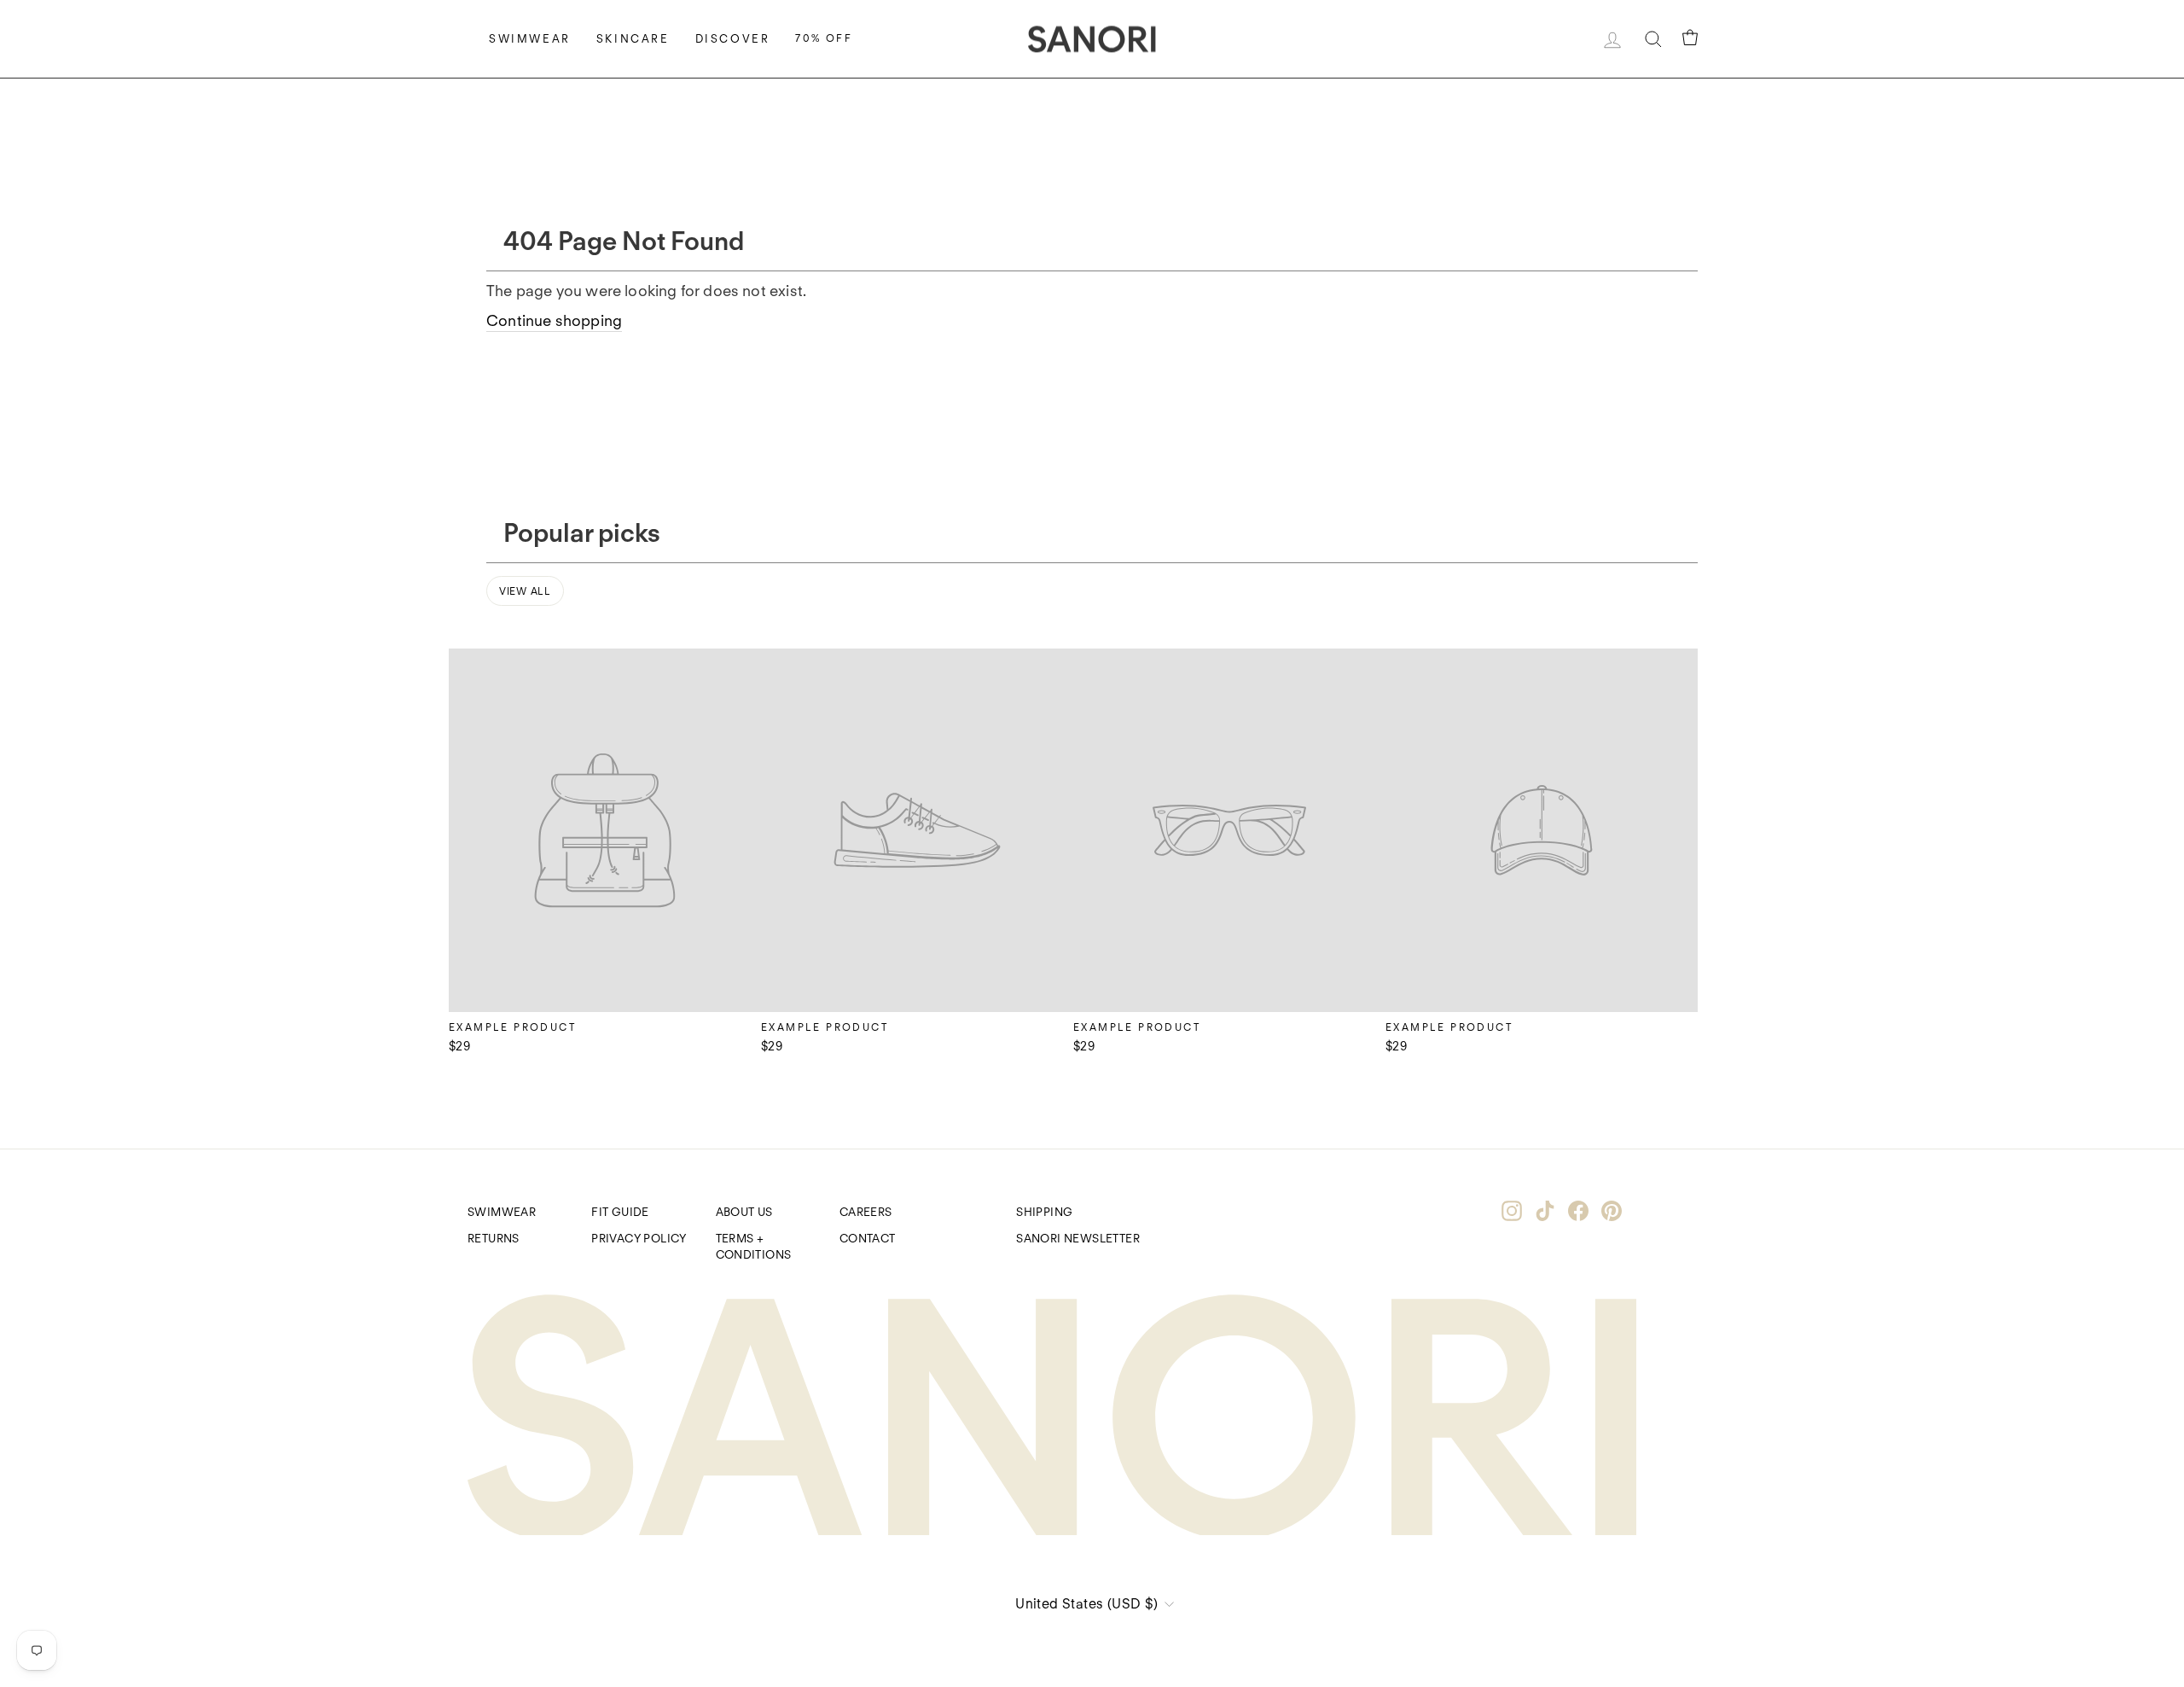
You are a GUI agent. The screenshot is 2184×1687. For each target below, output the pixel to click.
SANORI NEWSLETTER (1078, 1238)
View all (525, 591)
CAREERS (866, 1212)
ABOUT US (744, 1212)
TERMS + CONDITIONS (754, 1246)
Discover (733, 39)
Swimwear (530, 39)
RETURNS (494, 1238)
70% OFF (824, 38)
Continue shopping (554, 320)
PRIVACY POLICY (639, 1238)
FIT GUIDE (620, 1212)
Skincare (633, 39)
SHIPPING (1044, 1212)
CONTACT (868, 1238)
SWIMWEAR (502, 1212)
